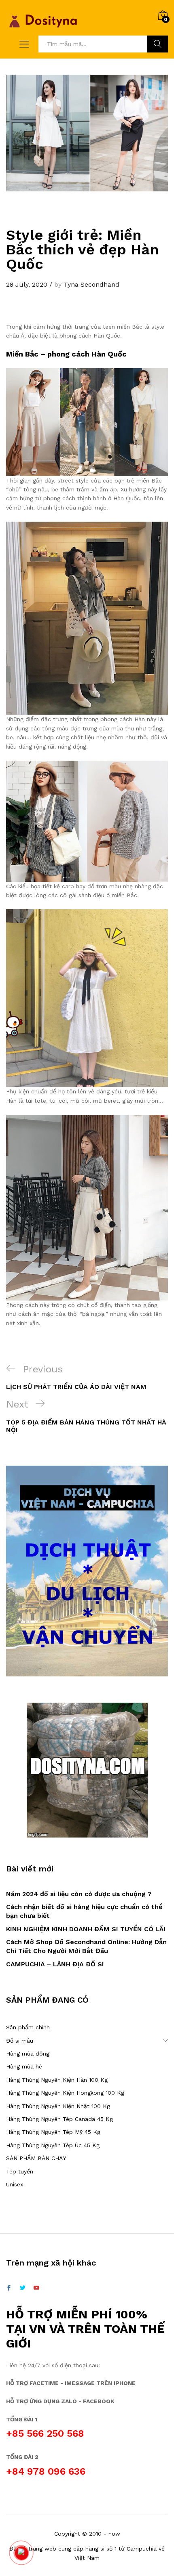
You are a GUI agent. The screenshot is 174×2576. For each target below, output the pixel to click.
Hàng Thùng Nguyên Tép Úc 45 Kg (53, 2145)
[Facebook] (9, 2288)
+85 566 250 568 (45, 2433)
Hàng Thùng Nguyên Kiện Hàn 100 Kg (57, 2080)
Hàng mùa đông (28, 2054)
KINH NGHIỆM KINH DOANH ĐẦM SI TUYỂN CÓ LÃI (86, 1929)
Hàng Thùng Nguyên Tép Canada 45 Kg (59, 2119)
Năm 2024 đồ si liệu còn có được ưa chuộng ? (79, 1894)
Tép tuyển (20, 2171)
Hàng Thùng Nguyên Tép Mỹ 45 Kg (53, 2132)
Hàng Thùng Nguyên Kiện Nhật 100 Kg (58, 2106)
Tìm (158, 44)
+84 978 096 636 (46, 2471)
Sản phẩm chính (28, 2027)
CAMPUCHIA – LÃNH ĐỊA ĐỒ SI (55, 1964)
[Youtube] (36, 2288)
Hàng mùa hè (24, 2066)
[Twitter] (23, 2288)
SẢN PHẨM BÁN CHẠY (36, 2158)
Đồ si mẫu (20, 2041)
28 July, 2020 (27, 284)
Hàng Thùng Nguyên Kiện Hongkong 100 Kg (65, 2093)
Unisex (15, 2184)
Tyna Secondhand (91, 284)
